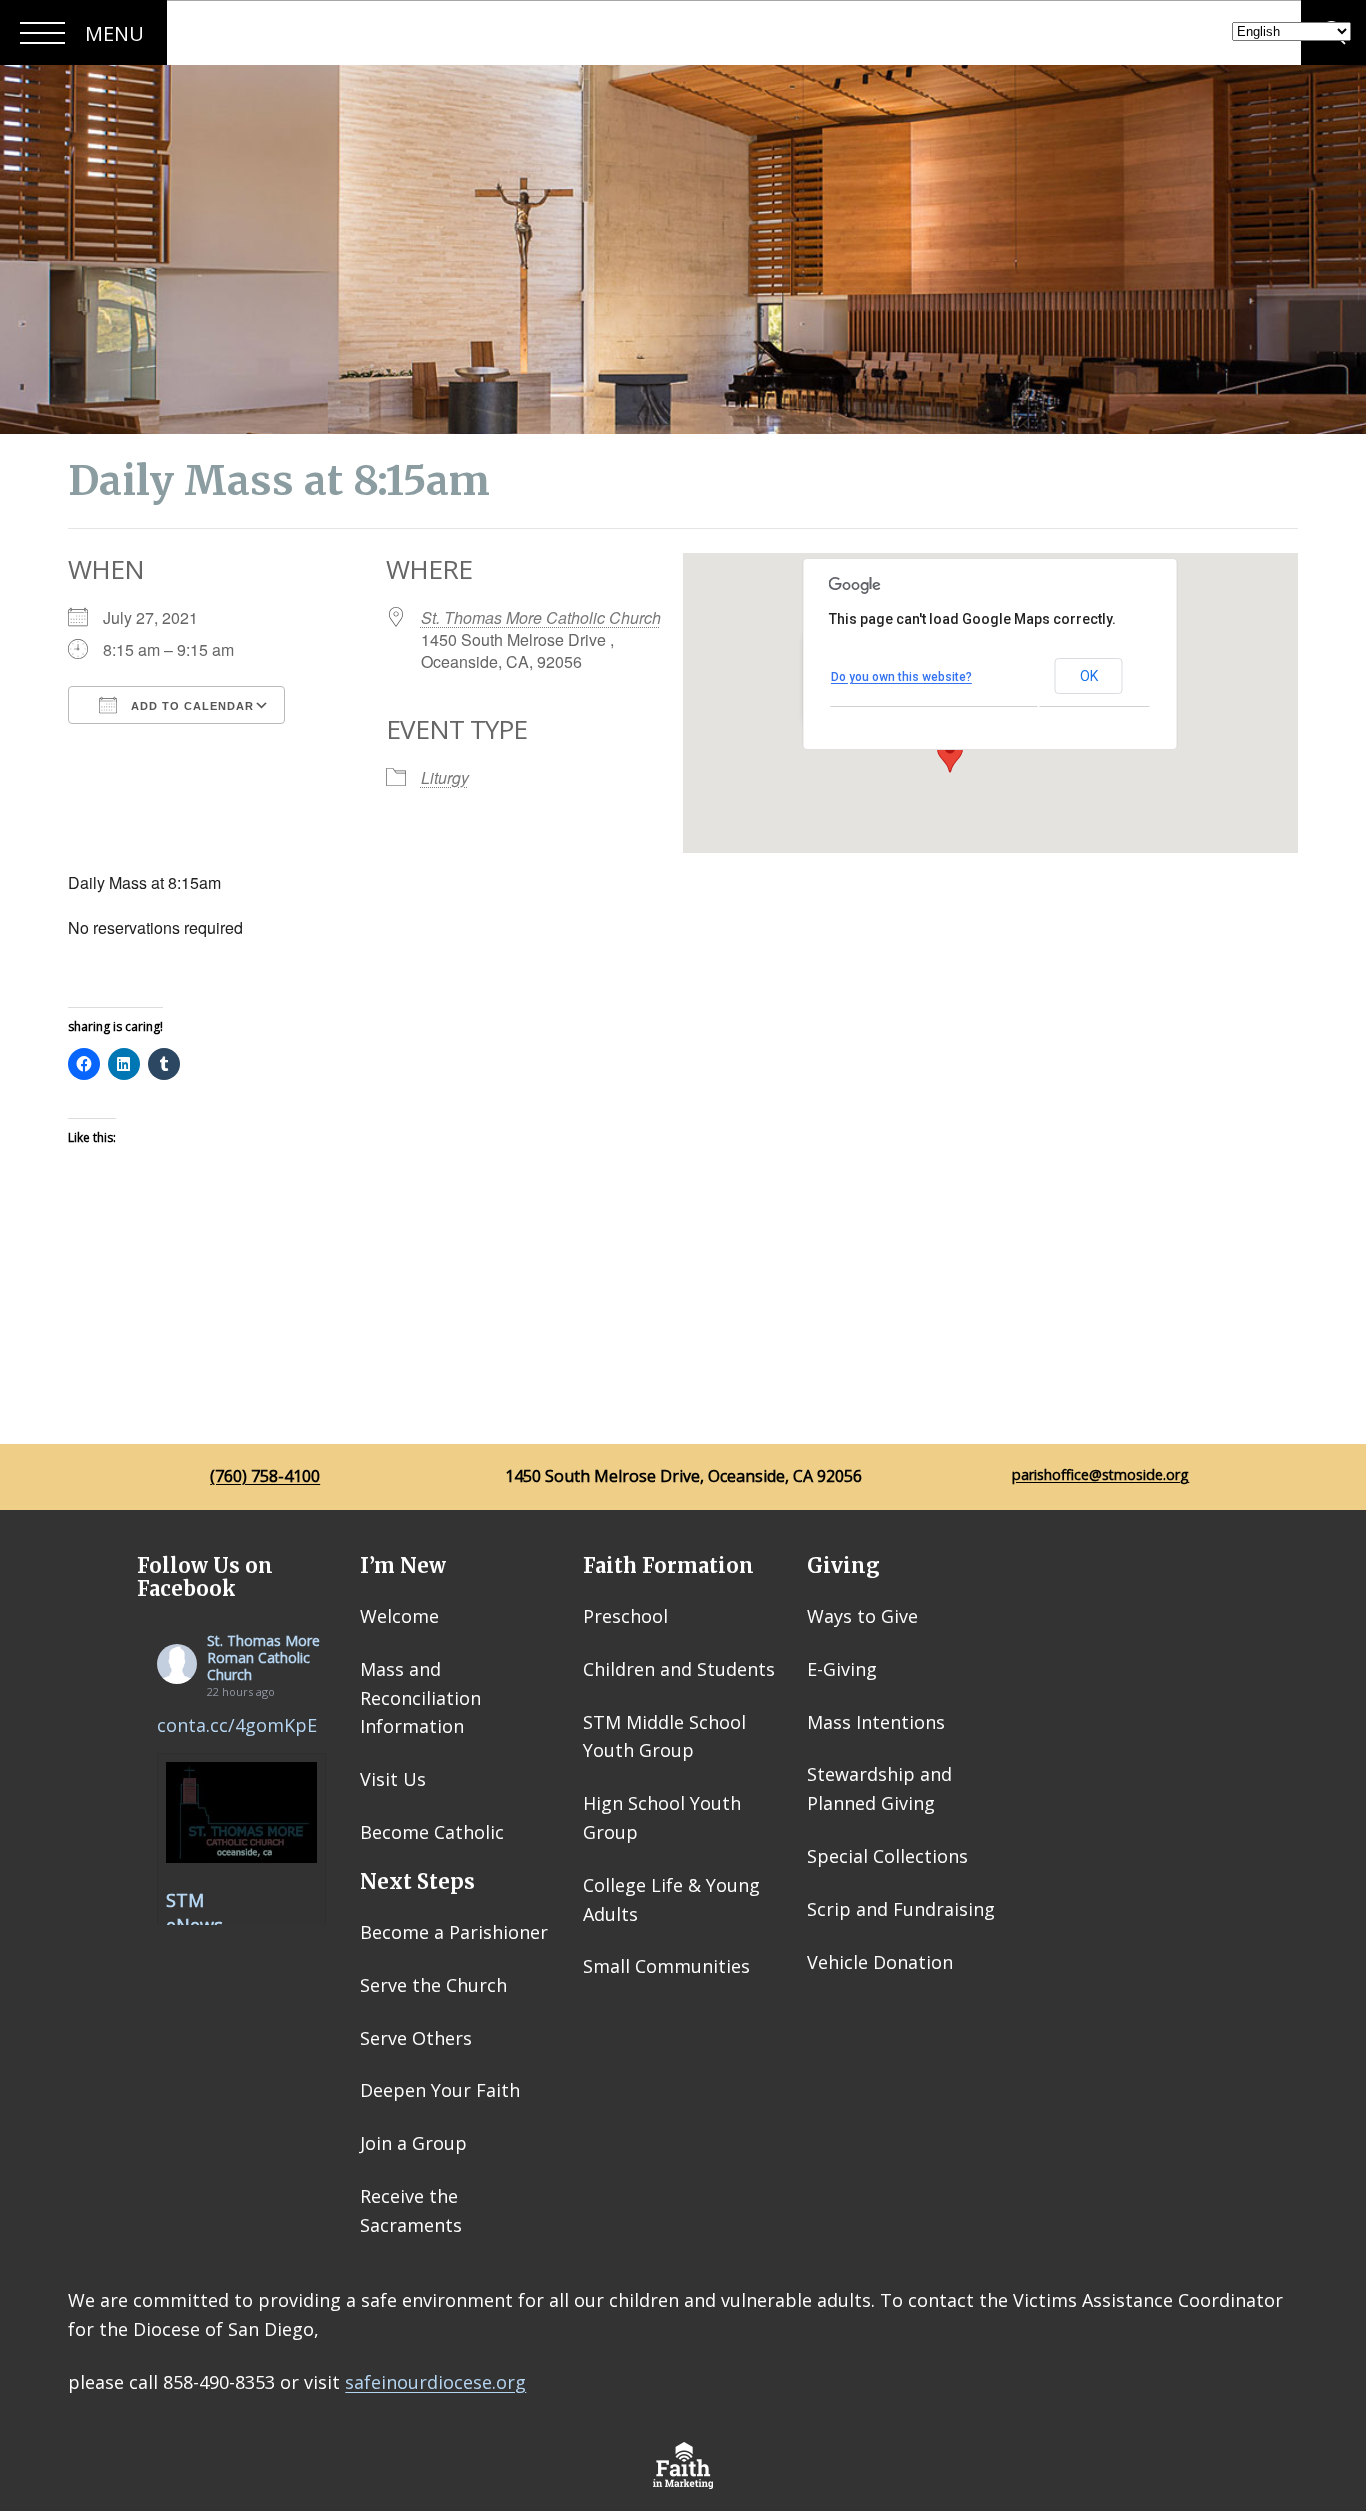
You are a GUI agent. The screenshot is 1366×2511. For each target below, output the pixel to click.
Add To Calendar (190, 706)
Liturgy (445, 777)
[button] (950, 754)
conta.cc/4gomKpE (237, 1725)
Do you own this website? (901, 677)
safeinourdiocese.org (435, 2382)
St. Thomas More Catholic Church (541, 617)
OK (1089, 676)
